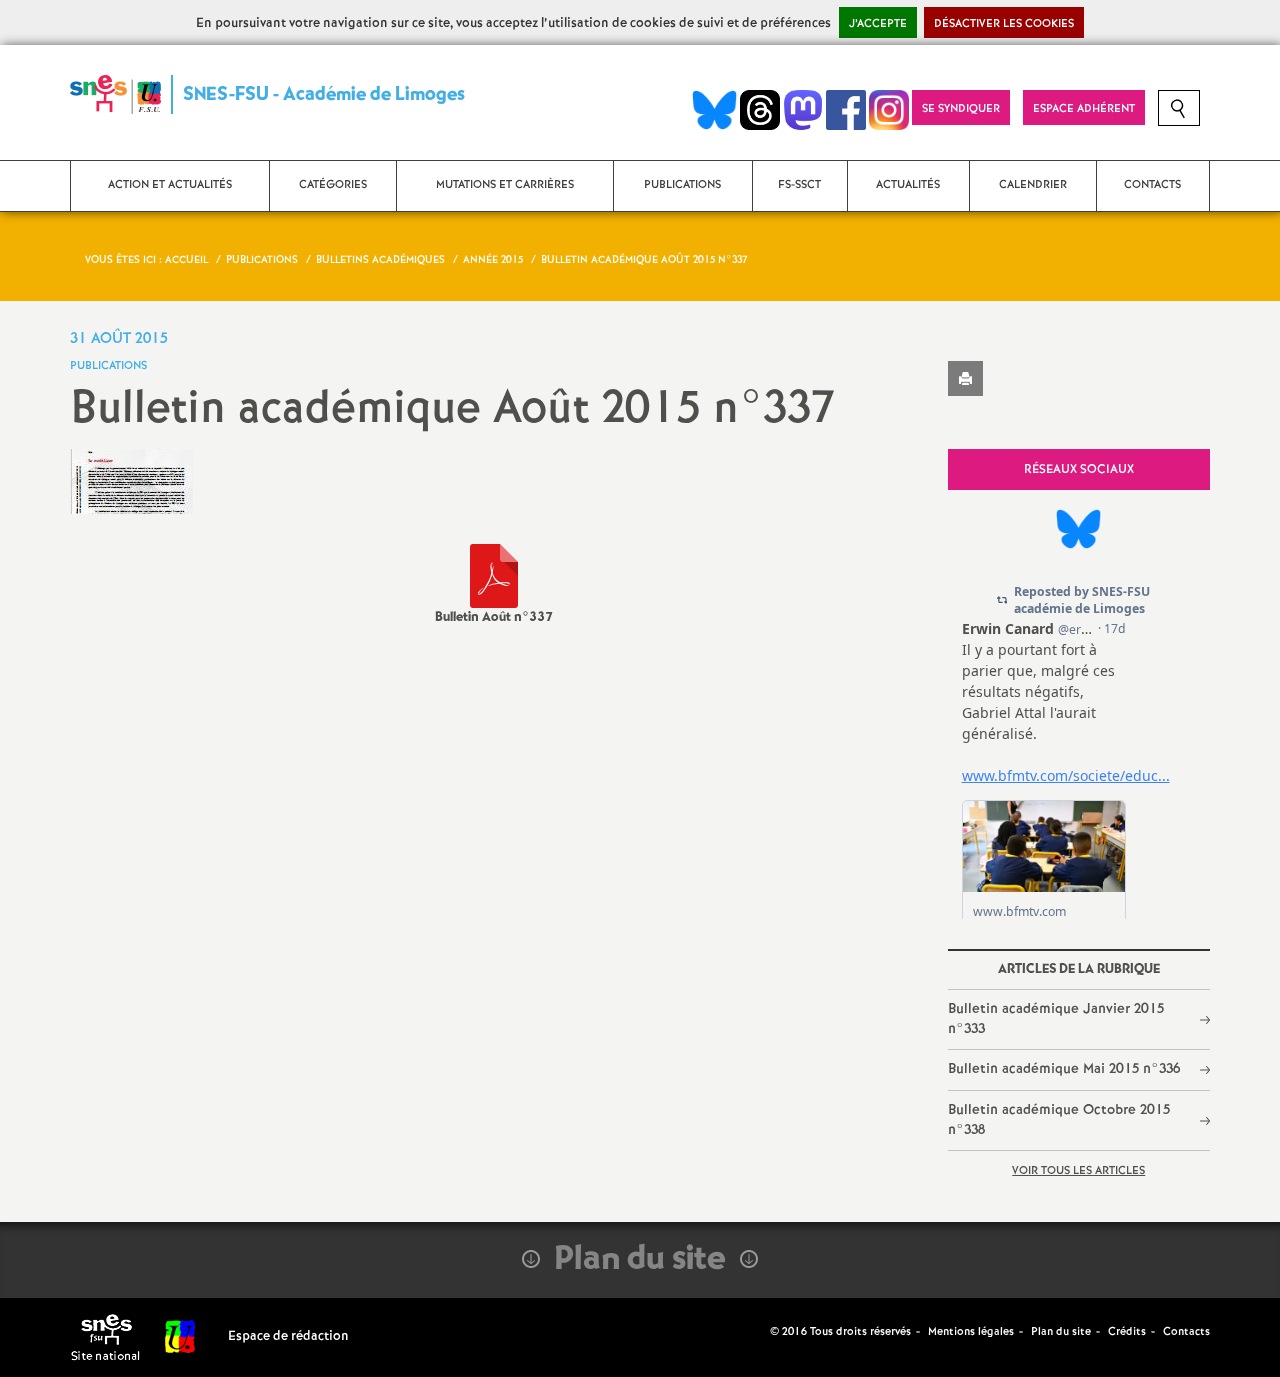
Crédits (1127, 1332)
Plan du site (1061, 1332)
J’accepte (878, 24)
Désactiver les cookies (1004, 24)
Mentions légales (971, 1332)
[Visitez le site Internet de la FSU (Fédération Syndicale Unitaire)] (180, 1336)
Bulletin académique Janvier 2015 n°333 (1056, 1019)
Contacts (1186, 1332)
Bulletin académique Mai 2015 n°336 (1064, 1069)
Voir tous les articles (1078, 1171)
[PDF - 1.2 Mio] (494, 576)
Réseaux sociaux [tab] (1079, 469)
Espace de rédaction (288, 1336)
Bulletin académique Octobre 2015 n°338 (1059, 1120)
